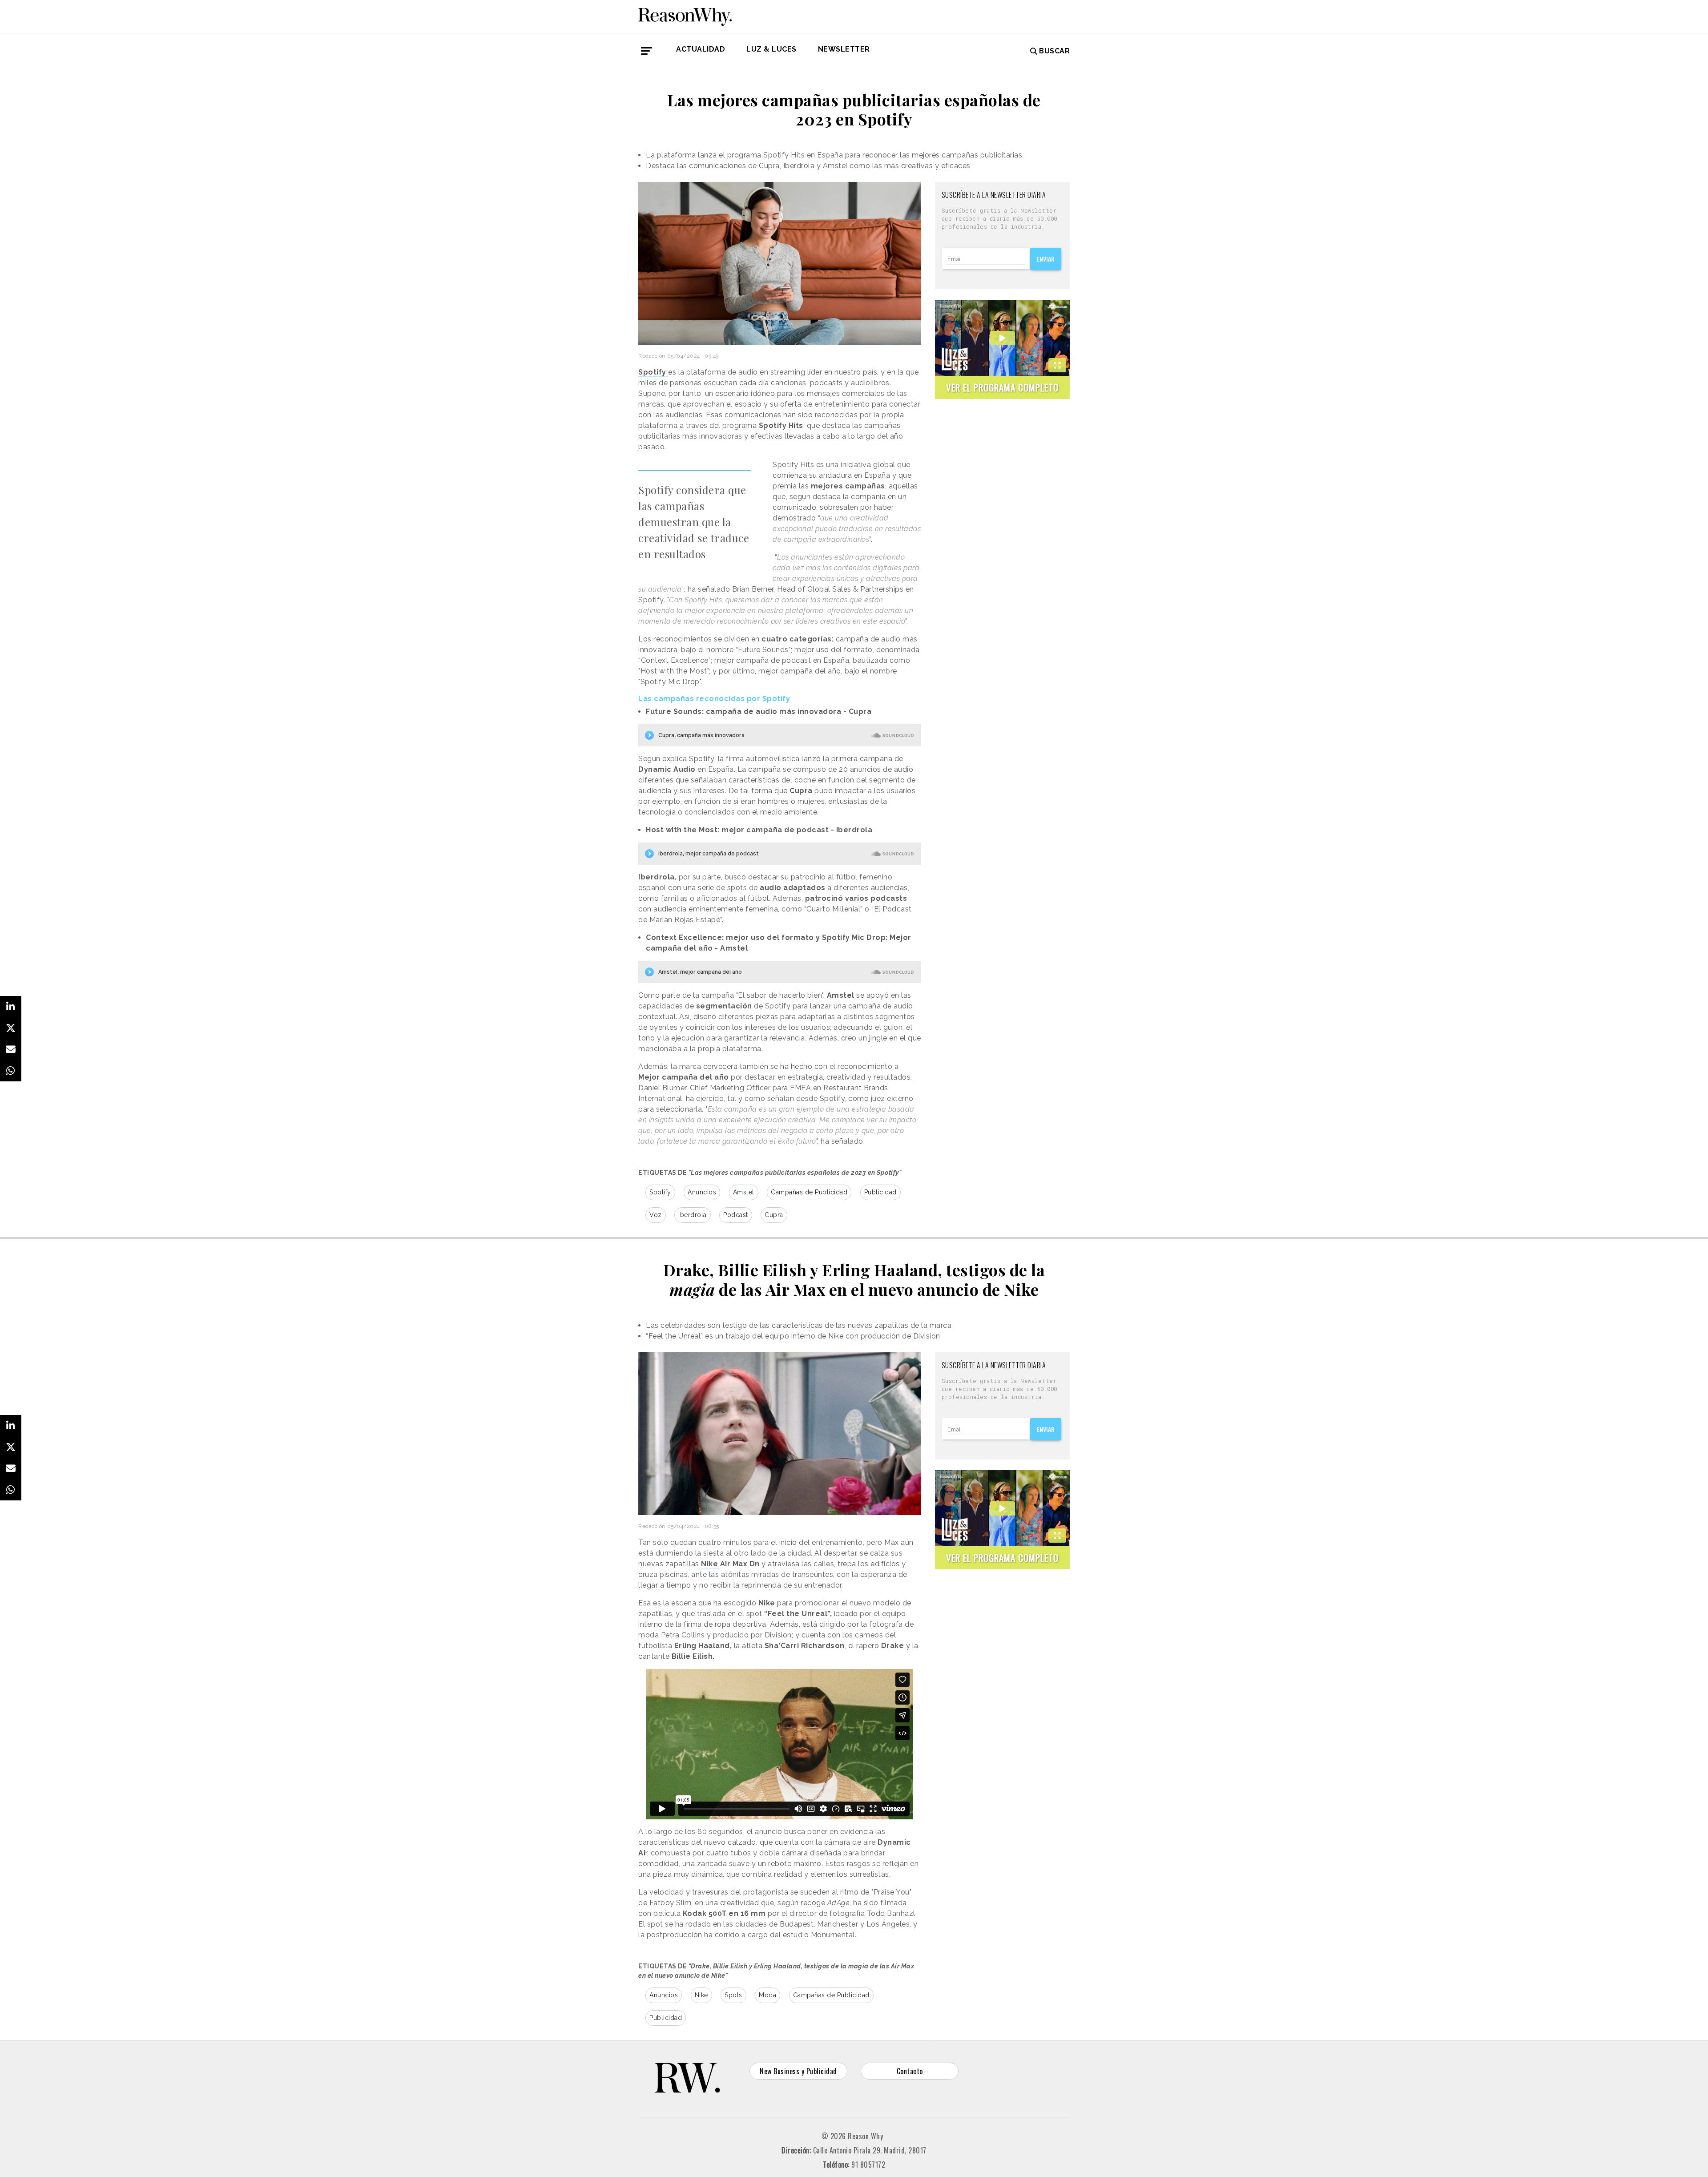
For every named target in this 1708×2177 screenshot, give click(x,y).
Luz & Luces (771, 49)
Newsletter (844, 49)
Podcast (736, 1215)
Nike (701, 1995)
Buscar (1054, 51)
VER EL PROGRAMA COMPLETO (1002, 387)
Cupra (774, 1215)
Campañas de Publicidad (809, 1192)
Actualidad (701, 49)
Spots (733, 1995)
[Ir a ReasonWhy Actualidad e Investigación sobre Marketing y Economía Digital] (685, 15)
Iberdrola (693, 1215)
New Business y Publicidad (798, 2071)
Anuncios (702, 1192)
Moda (767, 1995)
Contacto (910, 2071)
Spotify (660, 1192)
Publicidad (880, 1192)
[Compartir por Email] (11, 1049)
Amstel (744, 1192)
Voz (656, 1215)
